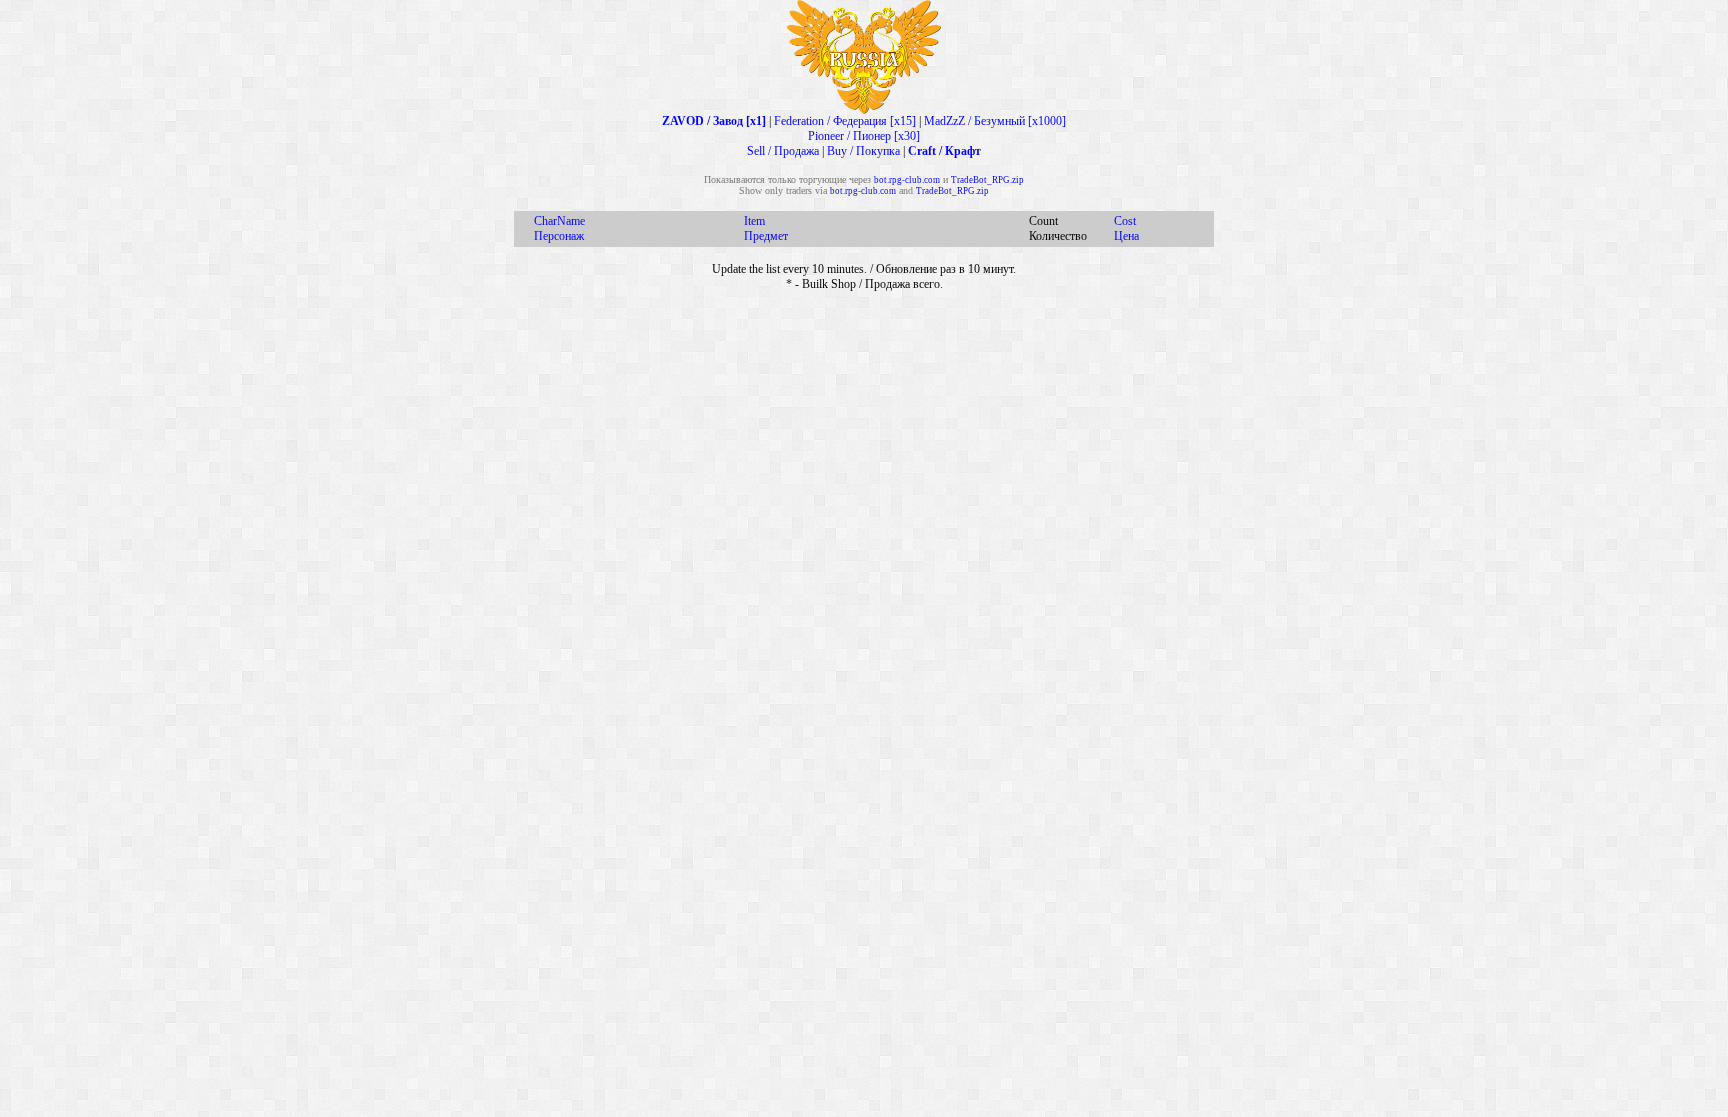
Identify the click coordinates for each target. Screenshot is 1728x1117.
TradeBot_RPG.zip (987, 180)
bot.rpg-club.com (907, 180)
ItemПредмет (766, 228)
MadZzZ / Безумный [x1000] (995, 121)
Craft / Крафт (944, 151)
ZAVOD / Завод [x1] (714, 121)
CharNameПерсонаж (559, 228)
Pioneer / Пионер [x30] (864, 136)
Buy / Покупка (863, 151)
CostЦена (1126, 228)
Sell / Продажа (783, 151)
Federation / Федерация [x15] (845, 121)
